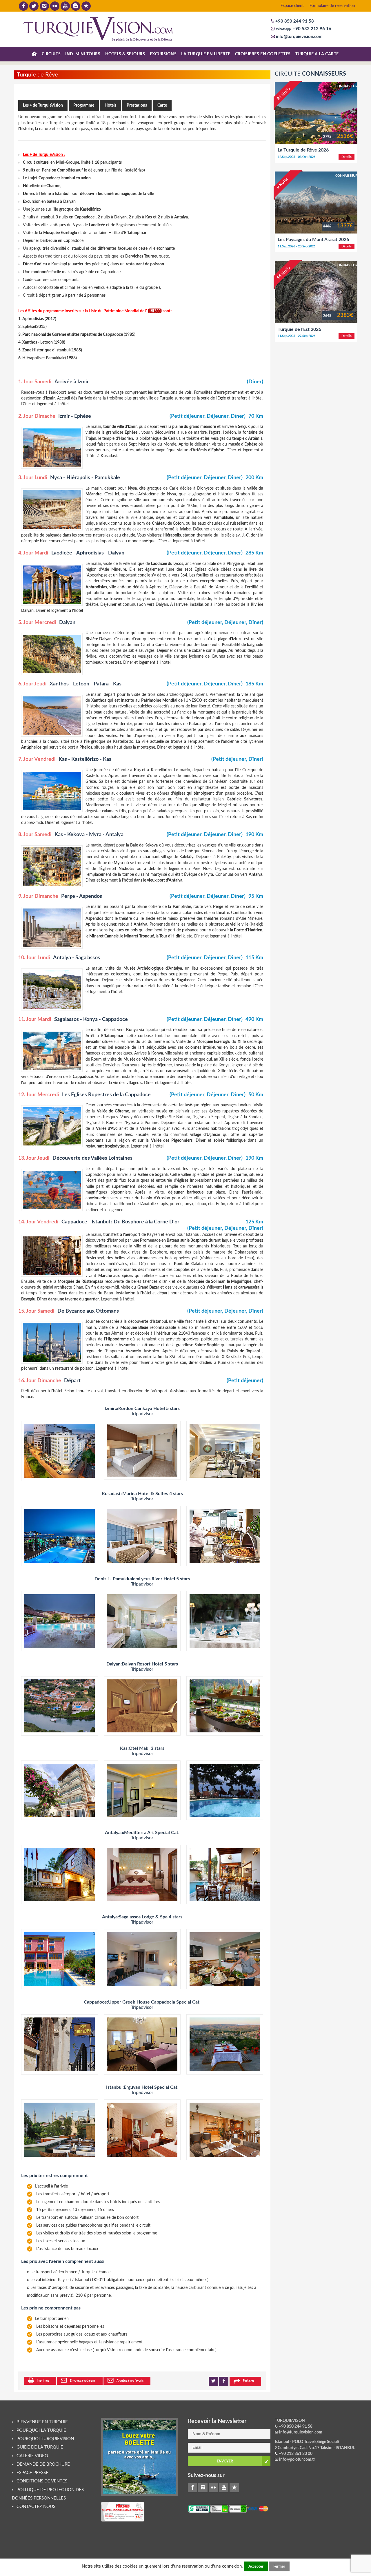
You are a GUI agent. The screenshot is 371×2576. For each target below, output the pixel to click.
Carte (162, 105)
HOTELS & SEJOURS (125, 54)
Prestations (137, 105)
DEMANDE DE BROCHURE (43, 2464)
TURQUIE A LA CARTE (317, 54)
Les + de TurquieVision (43, 105)
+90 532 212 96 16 (311, 29)
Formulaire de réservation (332, 6)
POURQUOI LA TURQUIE (41, 2430)
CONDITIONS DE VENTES (42, 2481)
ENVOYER (225, 2461)
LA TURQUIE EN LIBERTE (206, 54)
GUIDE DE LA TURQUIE (40, 2447)
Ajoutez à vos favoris (130, 2381)
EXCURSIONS (163, 54)
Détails (347, 157)
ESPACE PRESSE (32, 2473)
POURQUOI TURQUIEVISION (45, 2439)
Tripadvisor (142, 1414)
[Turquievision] (99, 29)
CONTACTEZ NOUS (36, 2507)
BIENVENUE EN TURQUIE (42, 2422)
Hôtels (110, 105)
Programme (84, 105)
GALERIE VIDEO (32, 2456)
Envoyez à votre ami (83, 2381)
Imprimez (43, 2381)
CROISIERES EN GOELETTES (263, 54)
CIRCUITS (51, 54)
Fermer (279, 2566)
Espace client (292, 6)
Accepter (256, 2566)
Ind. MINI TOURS (83, 54)
